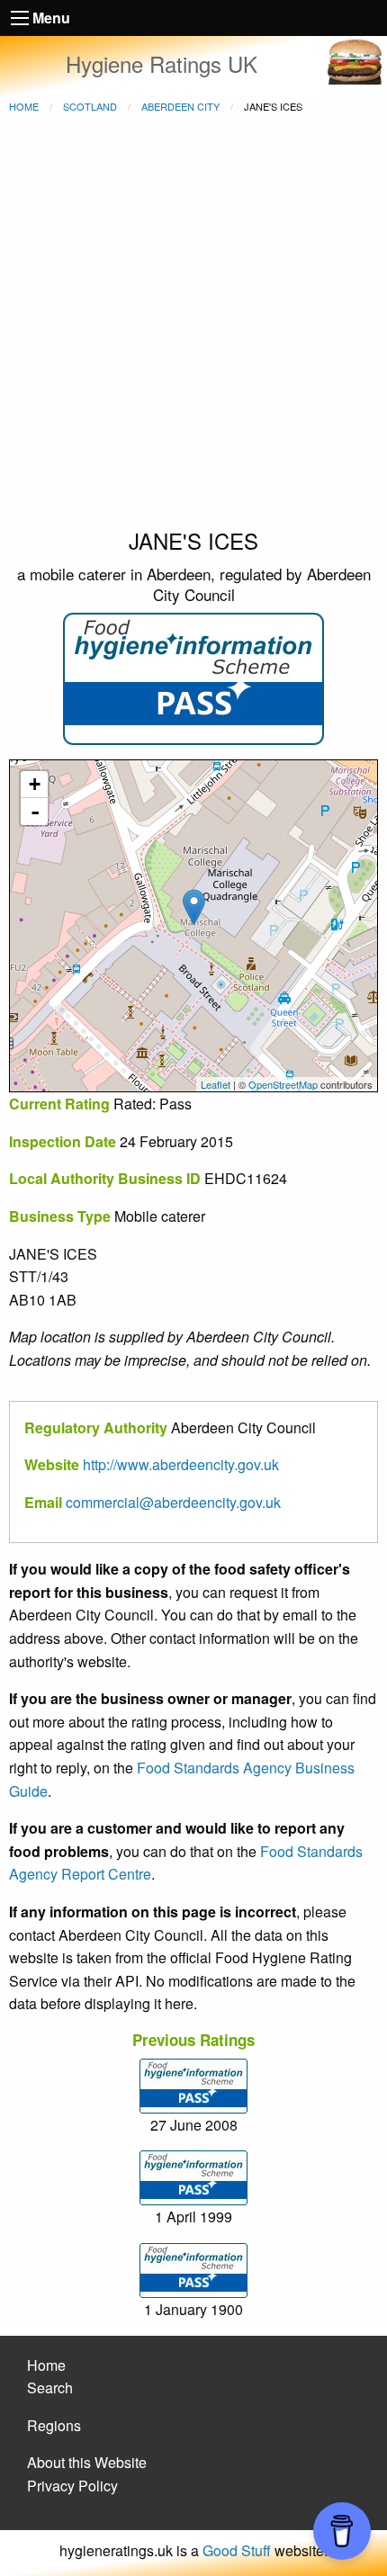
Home (24, 106)
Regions (54, 2425)
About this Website (87, 2462)
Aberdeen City (180, 106)
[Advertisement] (193, 323)
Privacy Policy (72, 2486)
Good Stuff (237, 2550)
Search (50, 2388)
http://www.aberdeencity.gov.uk (181, 1464)
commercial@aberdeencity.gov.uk (173, 1502)
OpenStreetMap (283, 1084)
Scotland (90, 106)
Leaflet (216, 1084)
